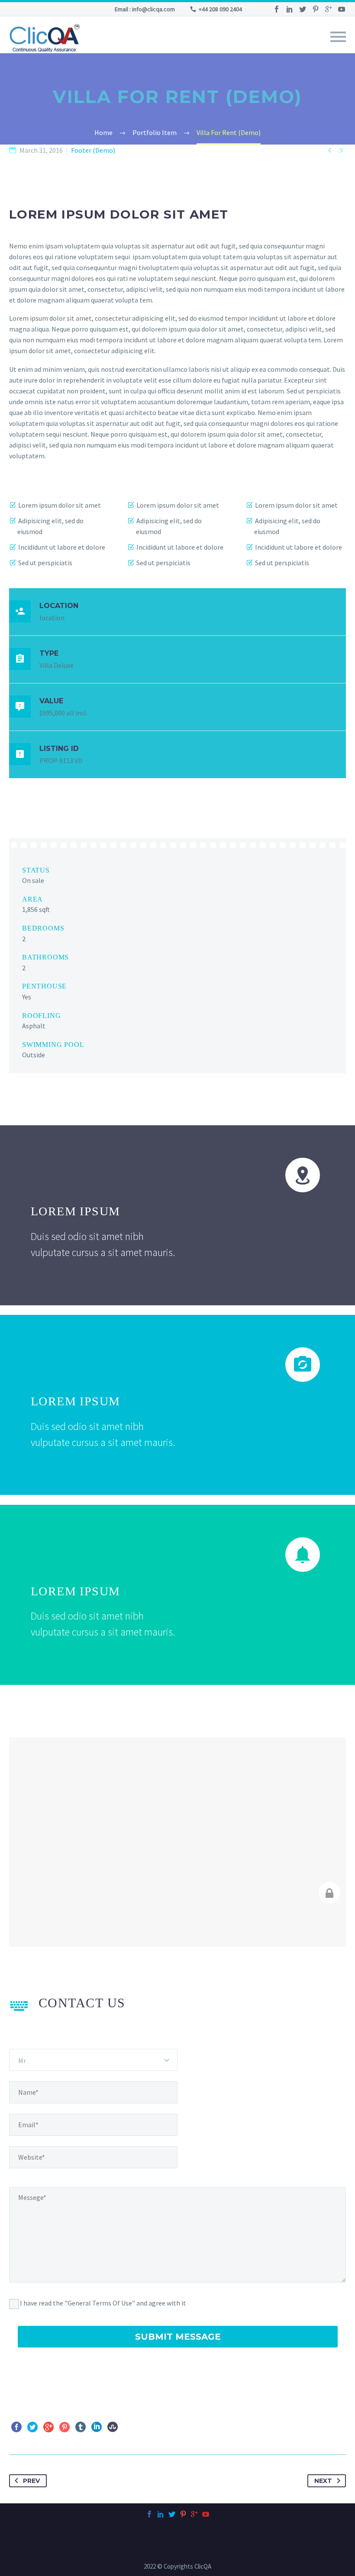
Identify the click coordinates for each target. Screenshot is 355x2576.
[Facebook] (277, 9)
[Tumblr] (81, 2427)
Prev (31, 2481)
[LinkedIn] (290, 9)
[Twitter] (303, 9)
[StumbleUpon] (113, 2427)
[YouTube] (342, 9)
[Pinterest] (316, 9)
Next (323, 2481)
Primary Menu (338, 37)
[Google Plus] (329, 9)
